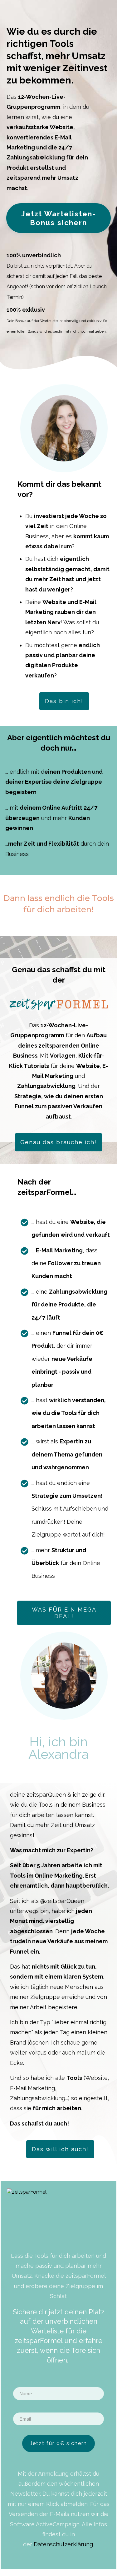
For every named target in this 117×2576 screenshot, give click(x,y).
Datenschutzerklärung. (64, 2544)
